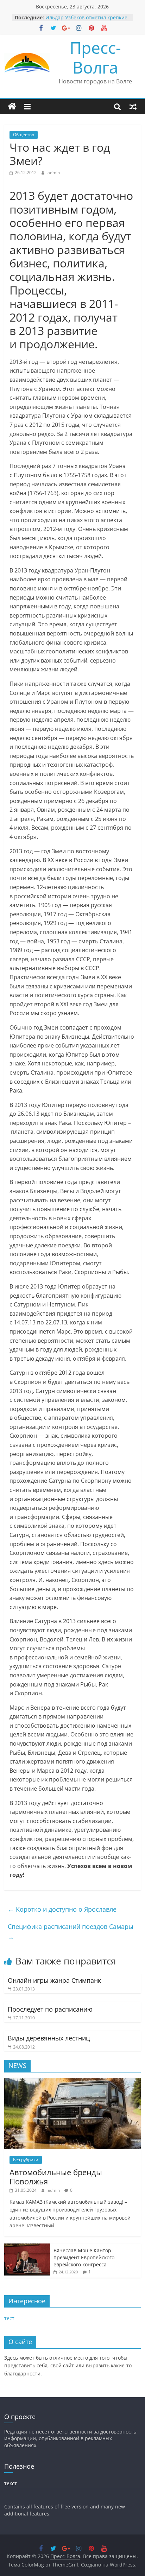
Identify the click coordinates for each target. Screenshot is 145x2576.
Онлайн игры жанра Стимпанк (54, 1980)
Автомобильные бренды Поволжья (56, 2177)
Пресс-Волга (95, 57)
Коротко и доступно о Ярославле (62, 1909)
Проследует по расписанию (50, 2009)
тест (9, 2318)
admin (54, 173)
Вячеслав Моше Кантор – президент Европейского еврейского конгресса (84, 2257)
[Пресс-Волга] (12, 107)
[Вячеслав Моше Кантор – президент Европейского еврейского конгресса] (27, 2247)
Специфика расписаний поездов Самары (71, 1932)
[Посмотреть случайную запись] (133, 107)
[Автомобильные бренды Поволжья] (72, 2081)
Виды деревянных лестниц (49, 2038)
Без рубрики (26, 2160)
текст (11, 2483)
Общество (24, 135)
